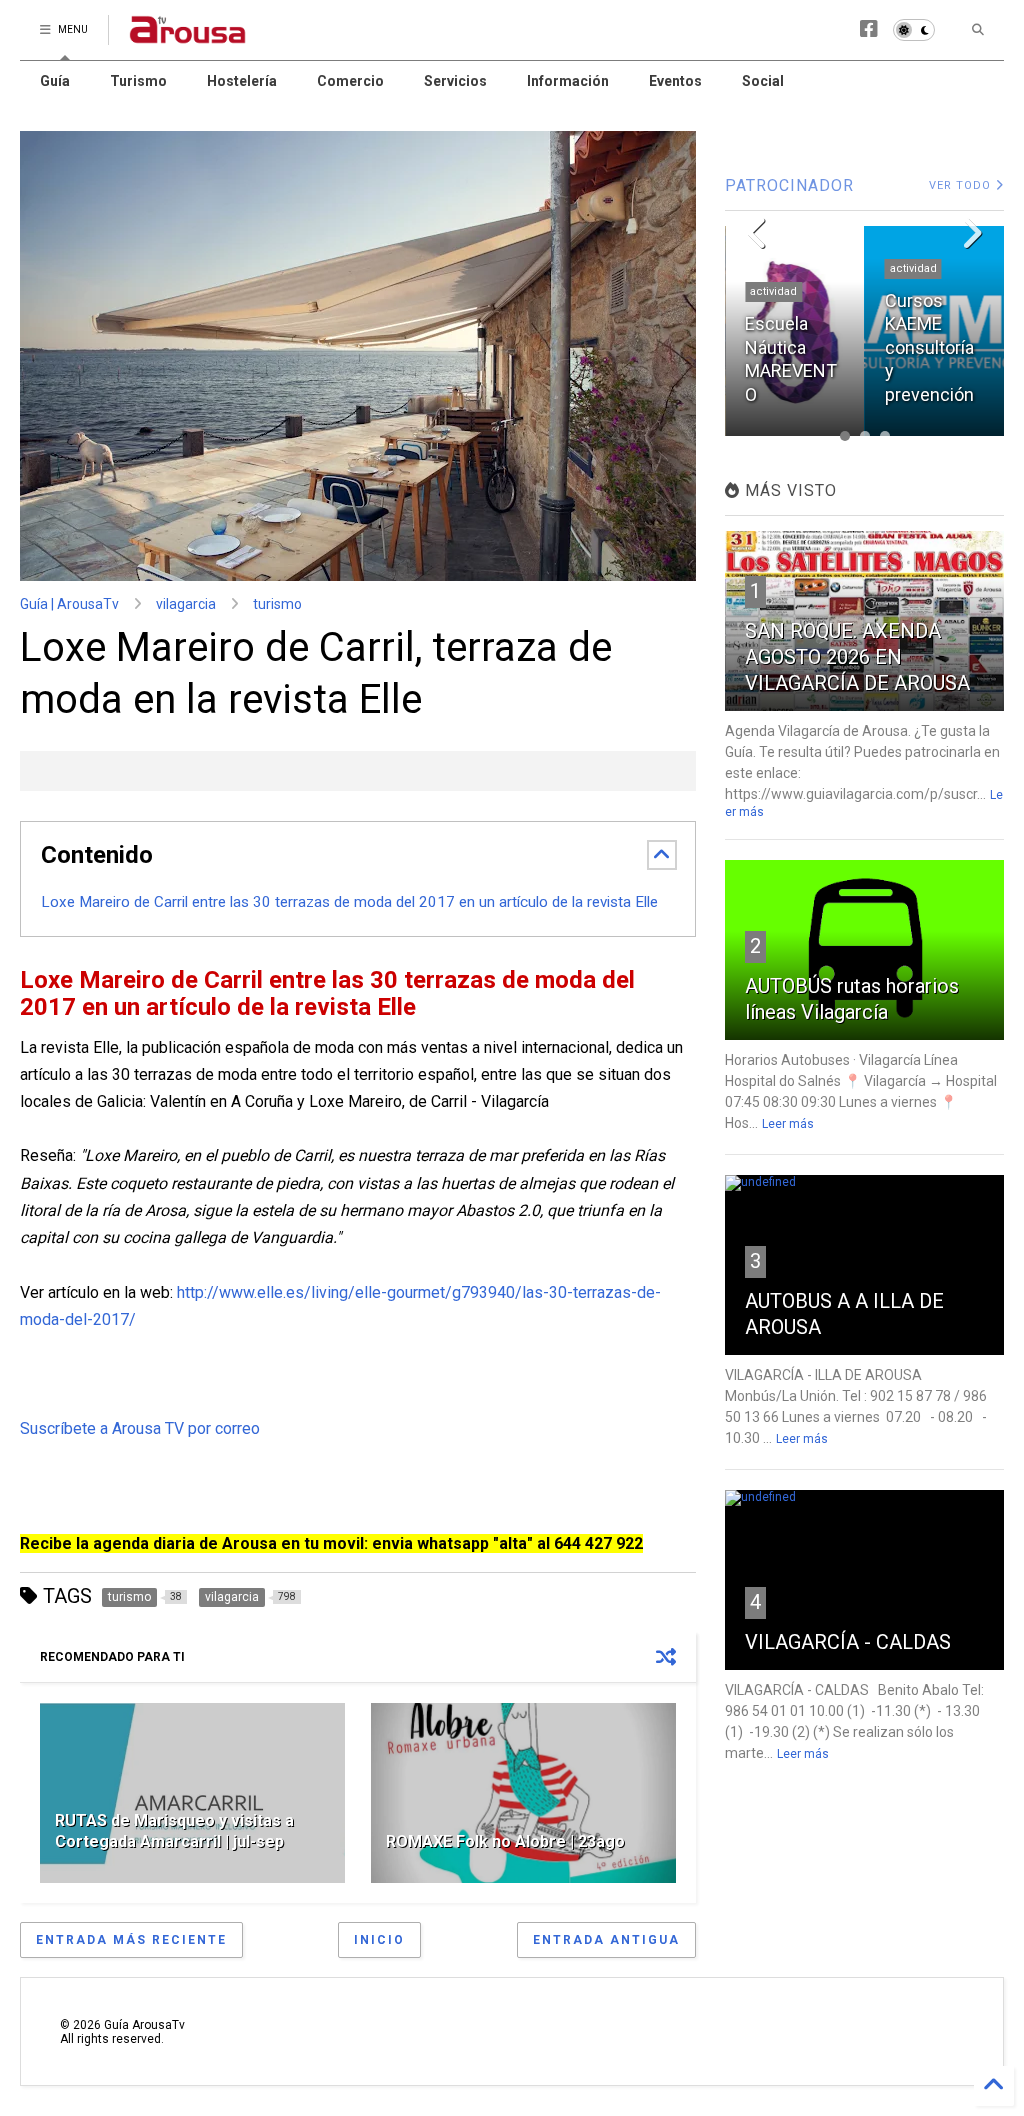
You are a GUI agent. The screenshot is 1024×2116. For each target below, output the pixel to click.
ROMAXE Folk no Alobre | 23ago (505, 1841)
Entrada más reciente (131, 1940)
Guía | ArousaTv (69, 604)
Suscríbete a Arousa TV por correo (140, 1428)
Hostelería (242, 81)
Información (568, 81)
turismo (277, 604)
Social (763, 81)
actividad (773, 268)
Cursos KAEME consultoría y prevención (789, 347)
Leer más (788, 1124)
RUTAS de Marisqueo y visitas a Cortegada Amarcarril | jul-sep (174, 1831)
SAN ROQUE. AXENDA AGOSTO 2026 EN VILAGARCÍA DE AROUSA (857, 657)
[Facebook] (869, 29)
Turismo (138, 81)
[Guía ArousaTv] (188, 36)
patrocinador (924, 291)
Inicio (379, 1940)
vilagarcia (186, 604)
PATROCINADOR (789, 185)
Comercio (350, 81)
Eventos (675, 81)
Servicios (455, 81)
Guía (55, 81)
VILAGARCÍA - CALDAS (848, 1642)
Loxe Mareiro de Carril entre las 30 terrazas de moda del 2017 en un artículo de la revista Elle (349, 902)
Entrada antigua (606, 1940)
